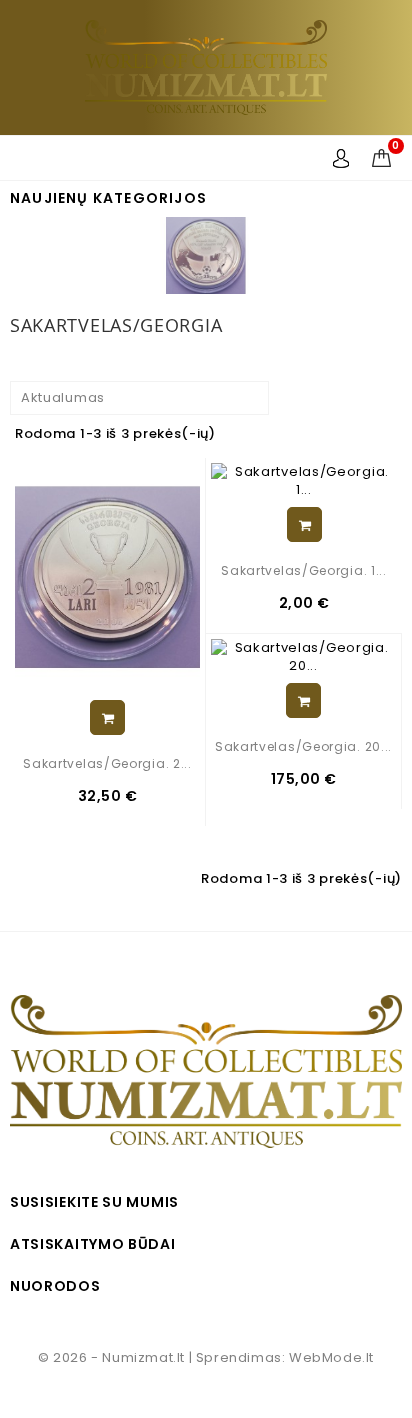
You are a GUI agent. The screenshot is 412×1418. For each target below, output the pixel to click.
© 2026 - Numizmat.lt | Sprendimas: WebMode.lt (206, 1357)
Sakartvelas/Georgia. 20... (303, 746)
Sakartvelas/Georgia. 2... (107, 763)
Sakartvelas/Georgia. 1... (304, 570)
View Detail (107, 717)
